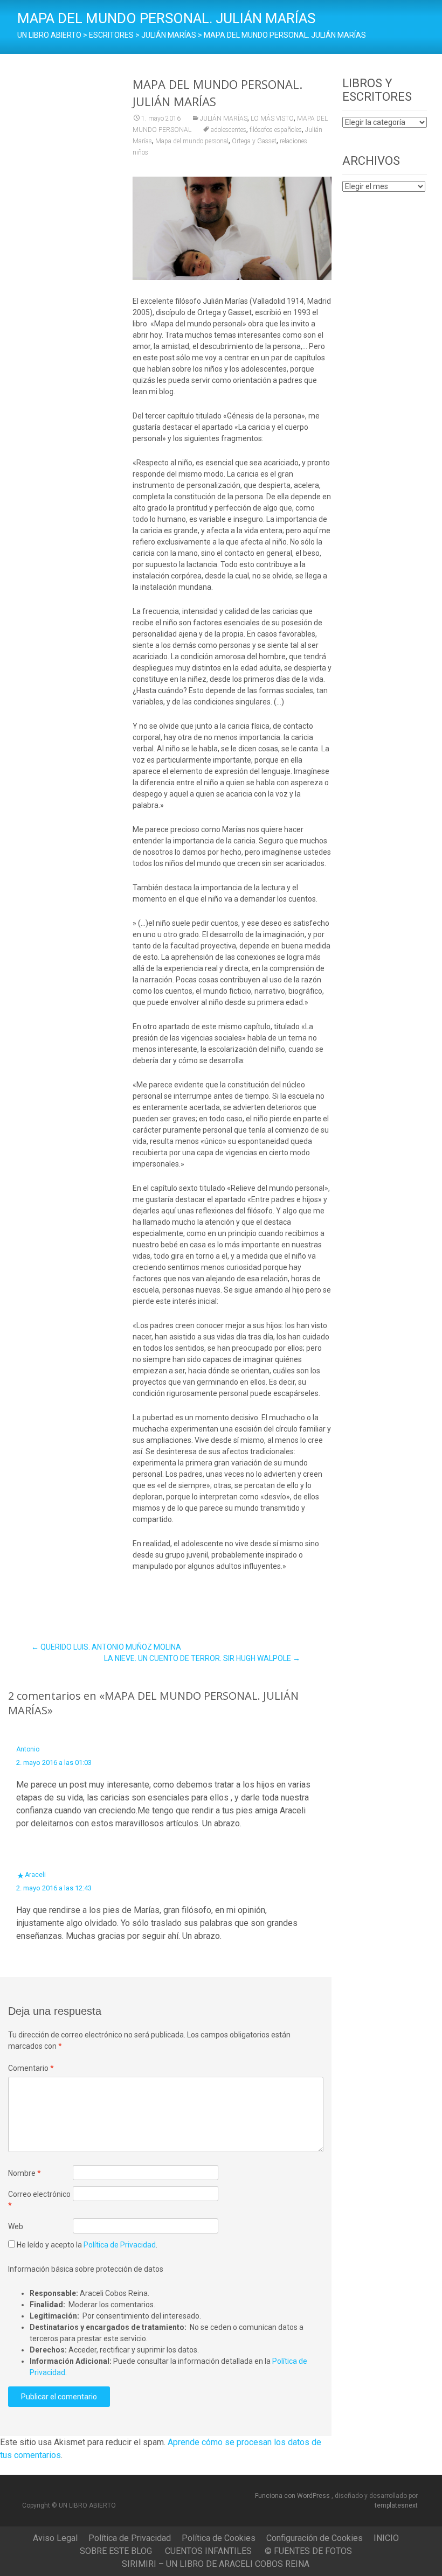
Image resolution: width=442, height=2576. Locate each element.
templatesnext (396, 2505)
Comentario (31, 2068)
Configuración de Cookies (315, 2538)
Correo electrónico (39, 2200)
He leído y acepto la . (86, 2245)
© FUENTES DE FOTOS (308, 2551)
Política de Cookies (219, 2538)
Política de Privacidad (120, 2245)
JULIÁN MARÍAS (224, 118)
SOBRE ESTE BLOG (116, 2551)
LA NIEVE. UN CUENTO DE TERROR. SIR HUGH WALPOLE (202, 1658)
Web (16, 2226)
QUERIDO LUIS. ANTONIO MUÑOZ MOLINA (106, 1647)
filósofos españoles (276, 130)
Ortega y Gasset (254, 141)
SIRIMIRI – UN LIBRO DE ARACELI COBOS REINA (216, 2564)
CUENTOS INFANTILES (208, 2551)
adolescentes (229, 130)
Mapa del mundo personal (192, 141)
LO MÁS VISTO (272, 118)
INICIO (386, 2538)
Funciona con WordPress (293, 2496)
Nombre (25, 2173)
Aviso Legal (55, 2538)
